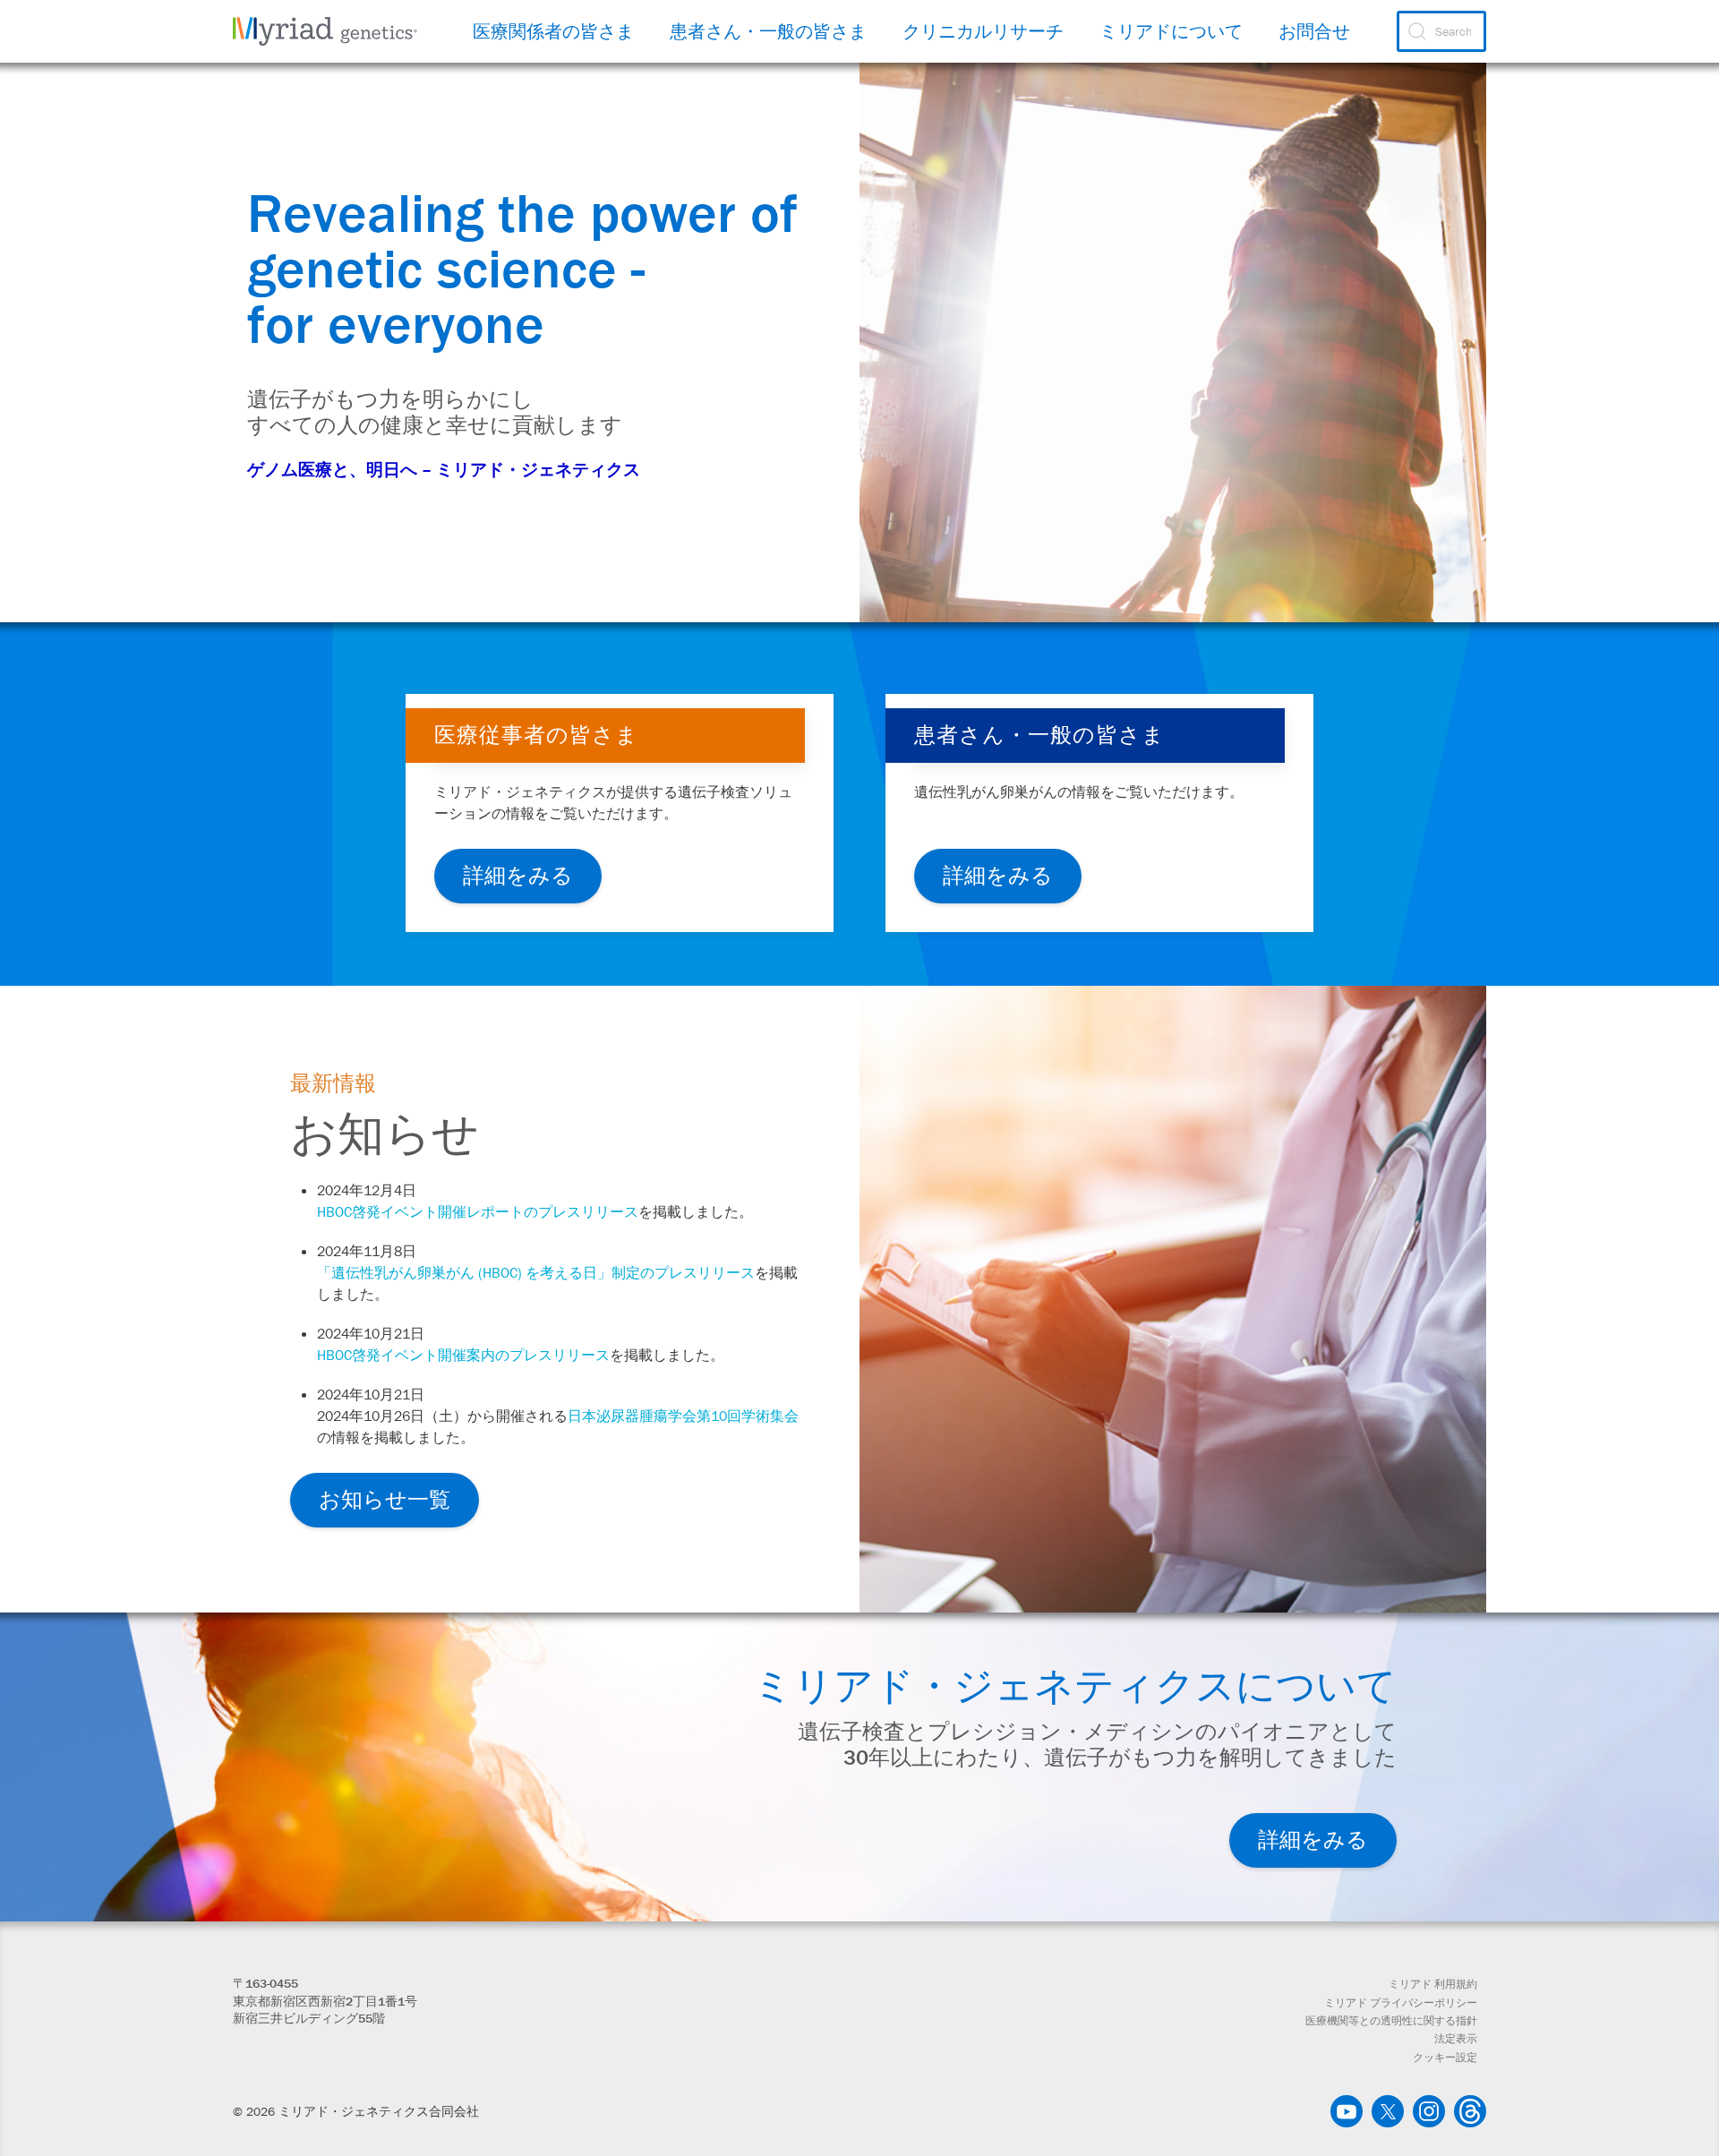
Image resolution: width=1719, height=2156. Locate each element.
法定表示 (1456, 2039)
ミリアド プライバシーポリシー (1401, 2003)
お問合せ (1314, 31)
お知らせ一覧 (385, 1499)
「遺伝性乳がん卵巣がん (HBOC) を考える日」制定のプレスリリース (536, 1272)
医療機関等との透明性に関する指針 (1391, 2021)
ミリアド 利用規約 (1433, 1984)
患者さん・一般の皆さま (768, 31)
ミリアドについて (1171, 31)
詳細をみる (518, 875)
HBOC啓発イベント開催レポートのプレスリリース (478, 1211)
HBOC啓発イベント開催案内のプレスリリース (463, 1355)
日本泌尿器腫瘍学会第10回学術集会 (683, 1416)
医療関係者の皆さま (553, 31)
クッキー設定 (1445, 2058)
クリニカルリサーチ (983, 31)
